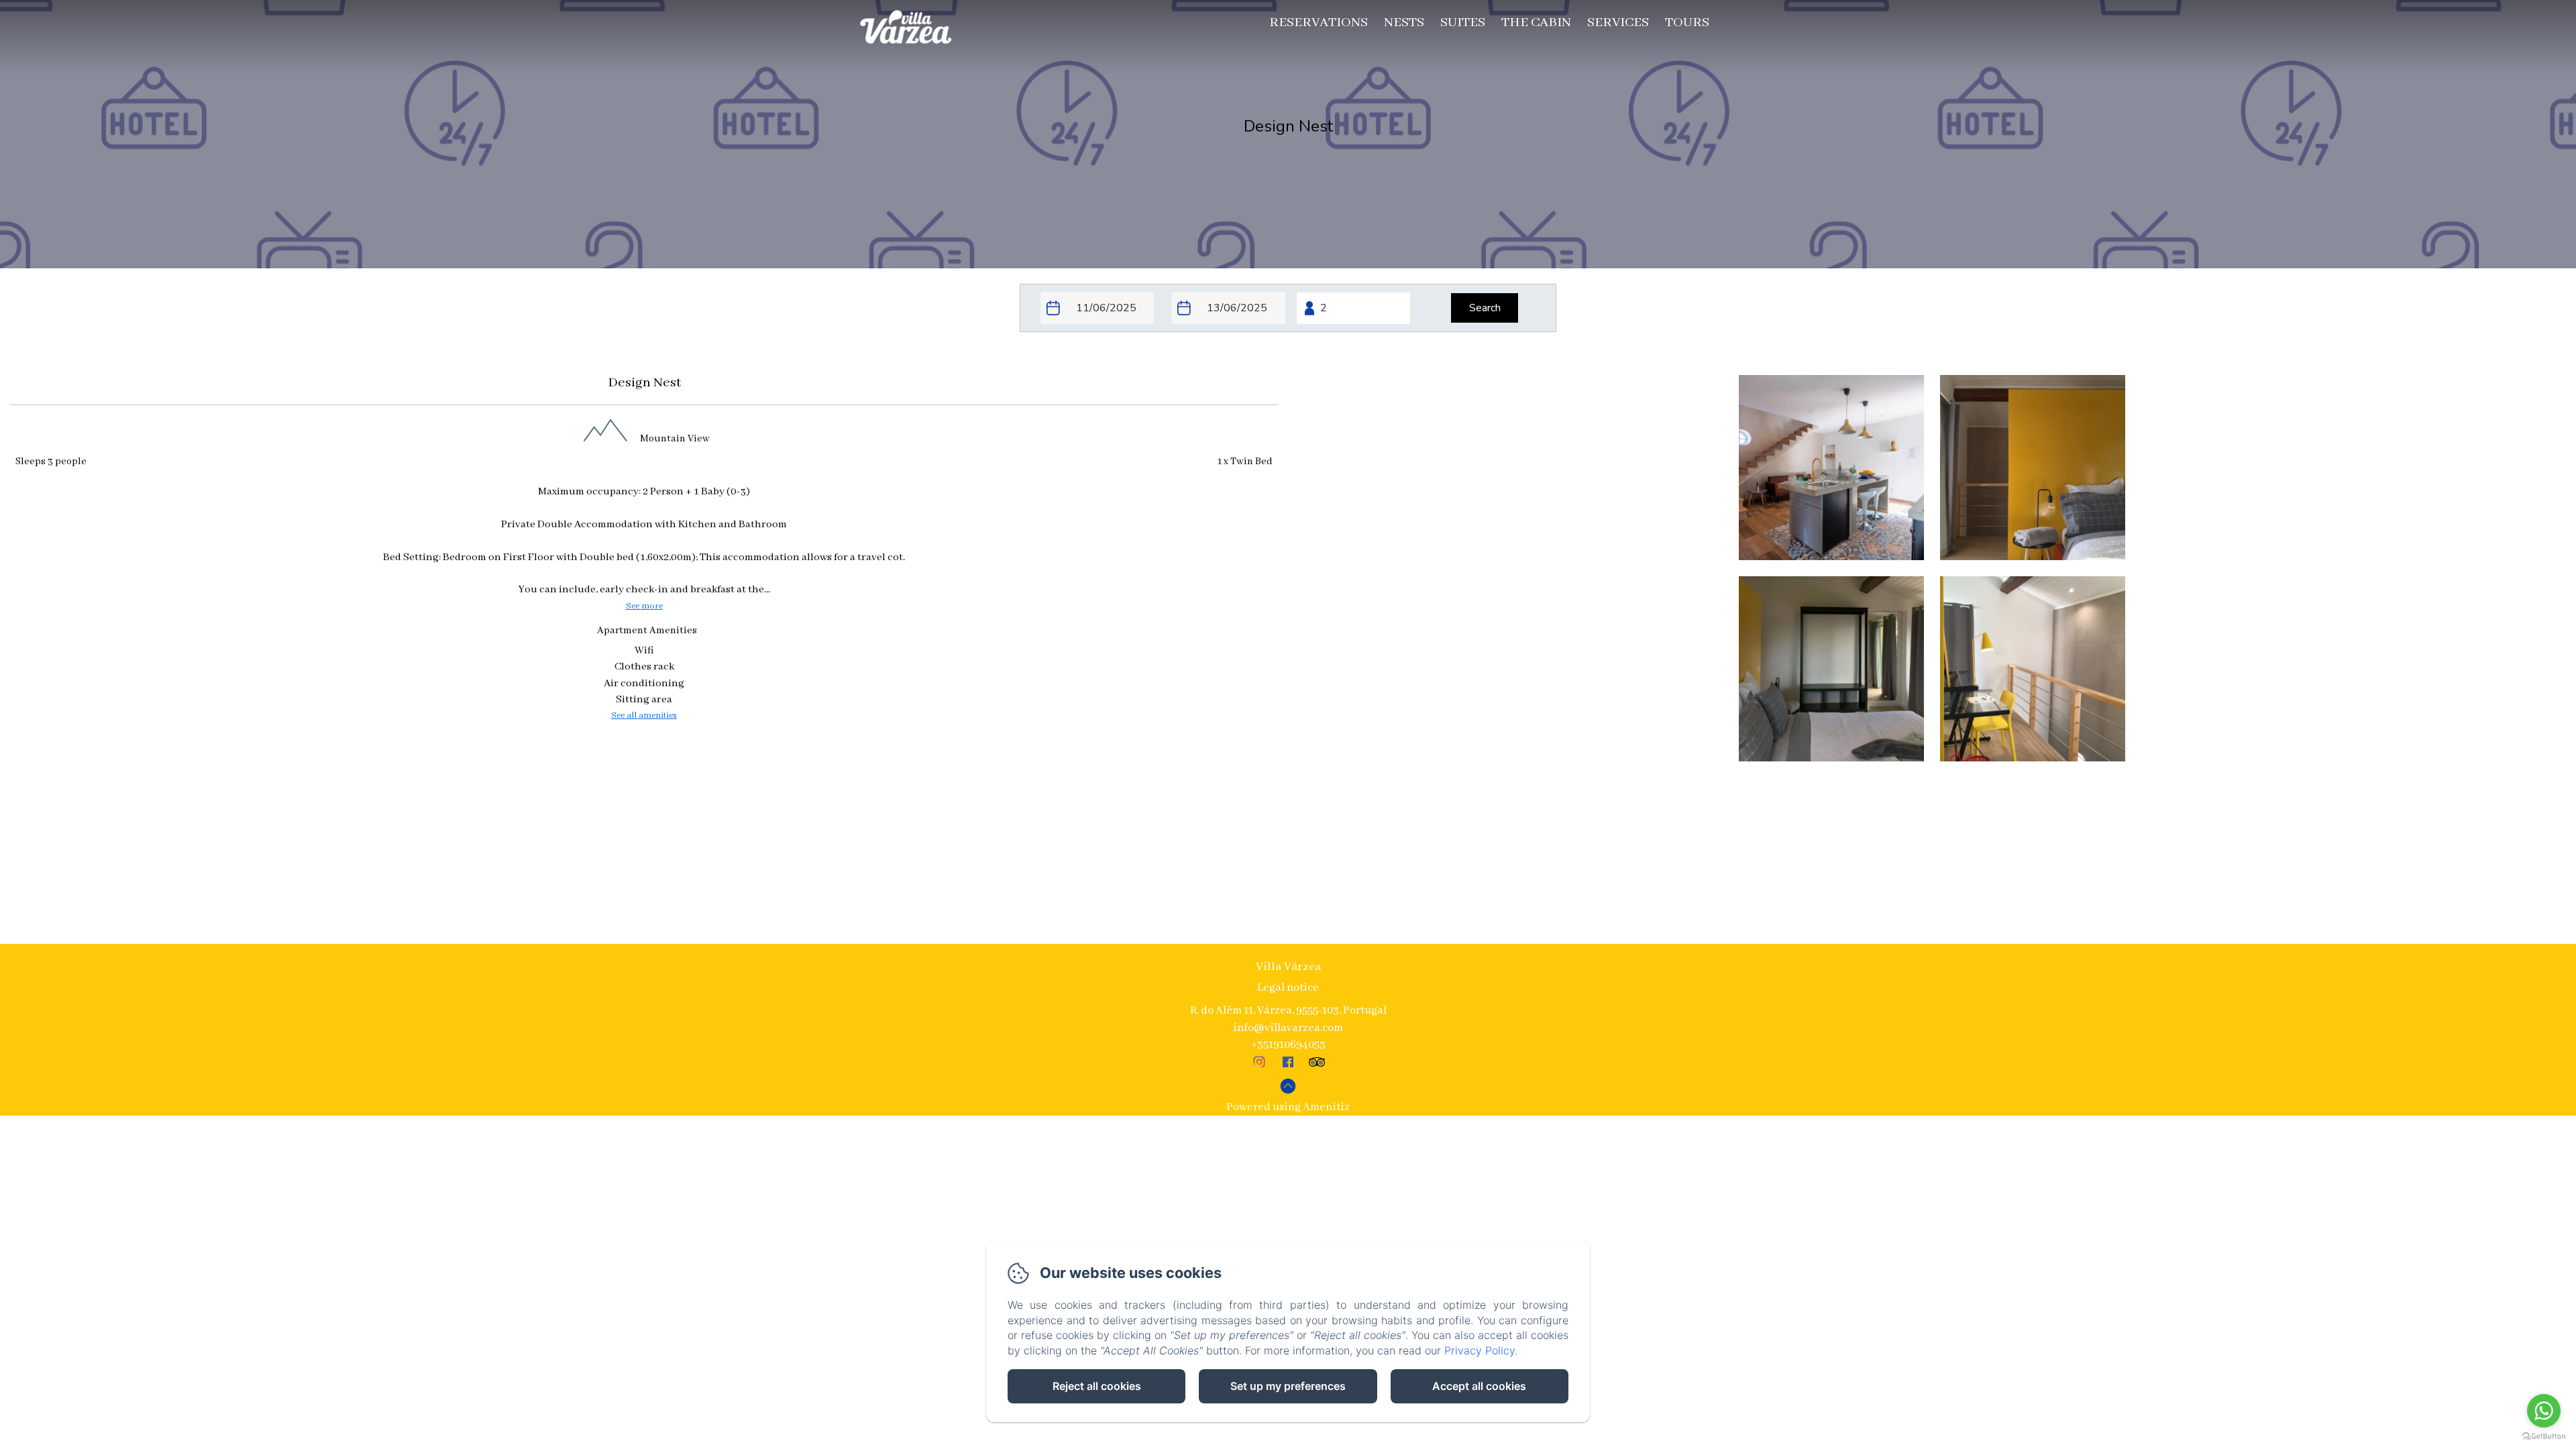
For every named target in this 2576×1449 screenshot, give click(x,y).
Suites (1463, 22)
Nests (1404, 22)
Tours (1687, 22)
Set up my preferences (1288, 1386)
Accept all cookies (1479, 1386)
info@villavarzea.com (1288, 1028)
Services (1618, 22)
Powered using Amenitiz (1288, 1107)
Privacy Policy (1480, 1350)
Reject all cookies (1097, 1386)
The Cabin (1536, 22)
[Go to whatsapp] (2544, 1411)
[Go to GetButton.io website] (2544, 1436)
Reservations (1319, 22)
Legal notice (1288, 988)
